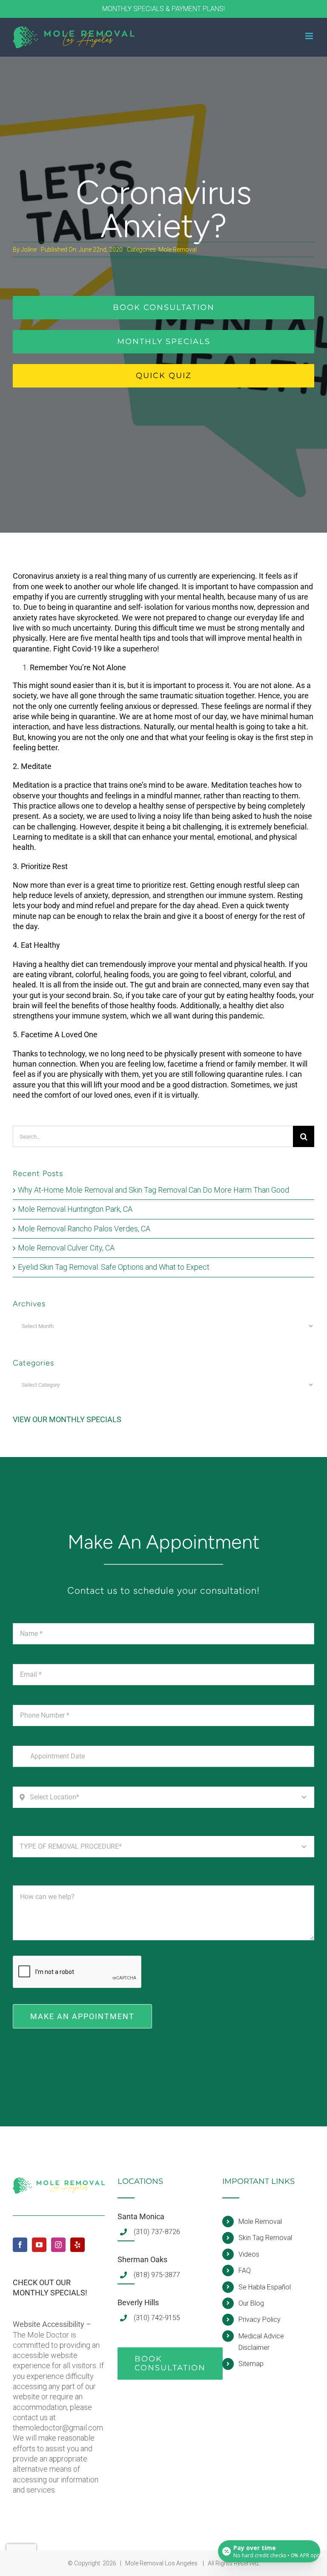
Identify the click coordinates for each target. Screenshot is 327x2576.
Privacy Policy (260, 2319)
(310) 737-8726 (157, 2232)
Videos (249, 2254)
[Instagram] (58, 2245)
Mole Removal (178, 250)
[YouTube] (39, 2245)
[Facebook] (20, 2245)
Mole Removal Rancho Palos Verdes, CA (84, 1229)
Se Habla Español (265, 2287)
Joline (29, 250)
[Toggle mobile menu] (310, 36)
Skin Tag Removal (265, 2238)
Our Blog (251, 2303)
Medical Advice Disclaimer (261, 2342)
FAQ (245, 2270)
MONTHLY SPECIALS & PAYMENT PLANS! (163, 9)
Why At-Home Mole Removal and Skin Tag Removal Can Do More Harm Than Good (153, 1190)
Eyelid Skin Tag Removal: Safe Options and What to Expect (114, 1267)
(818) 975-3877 (157, 2275)
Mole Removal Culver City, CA (66, 1248)
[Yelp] (77, 2245)
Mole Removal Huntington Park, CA (75, 1209)
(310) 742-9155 (157, 2318)
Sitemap (251, 2364)
